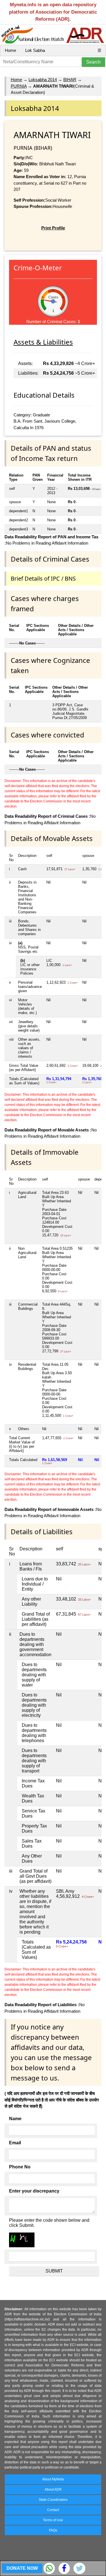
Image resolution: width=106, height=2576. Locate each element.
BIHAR (70, 80)
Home (10, 50)
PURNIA (19, 86)
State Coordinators (53, 2500)
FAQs (53, 2530)
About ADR (53, 2489)
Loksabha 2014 (43, 80)
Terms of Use (53, 2520)
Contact (53, 2510)
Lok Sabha (35, 50)
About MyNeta (53, 2479)
